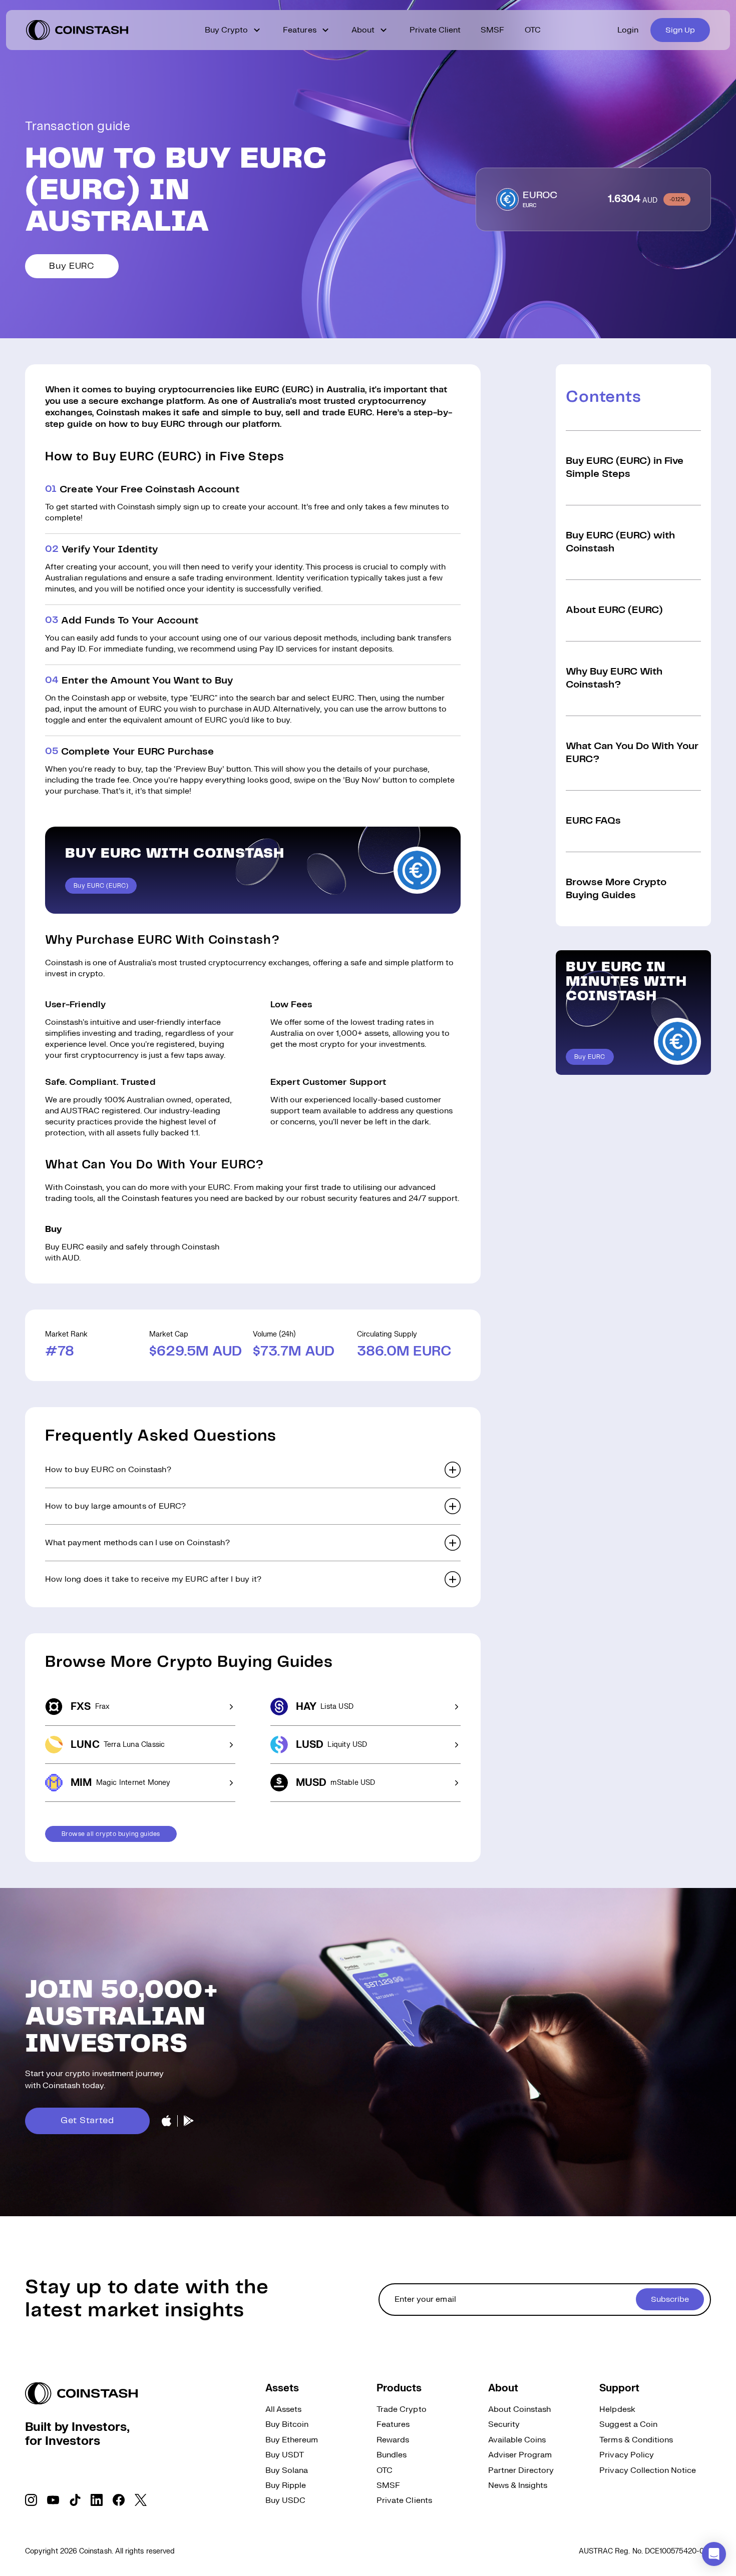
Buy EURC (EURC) (101, 886)
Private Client (435, 30)
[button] (253, 1470)
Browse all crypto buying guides (111, 1834)
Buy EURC (72, 266)
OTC (533, 30)
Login (628, 30)
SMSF (492, 30)
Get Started (87, 2121)
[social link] (31, 2500)
